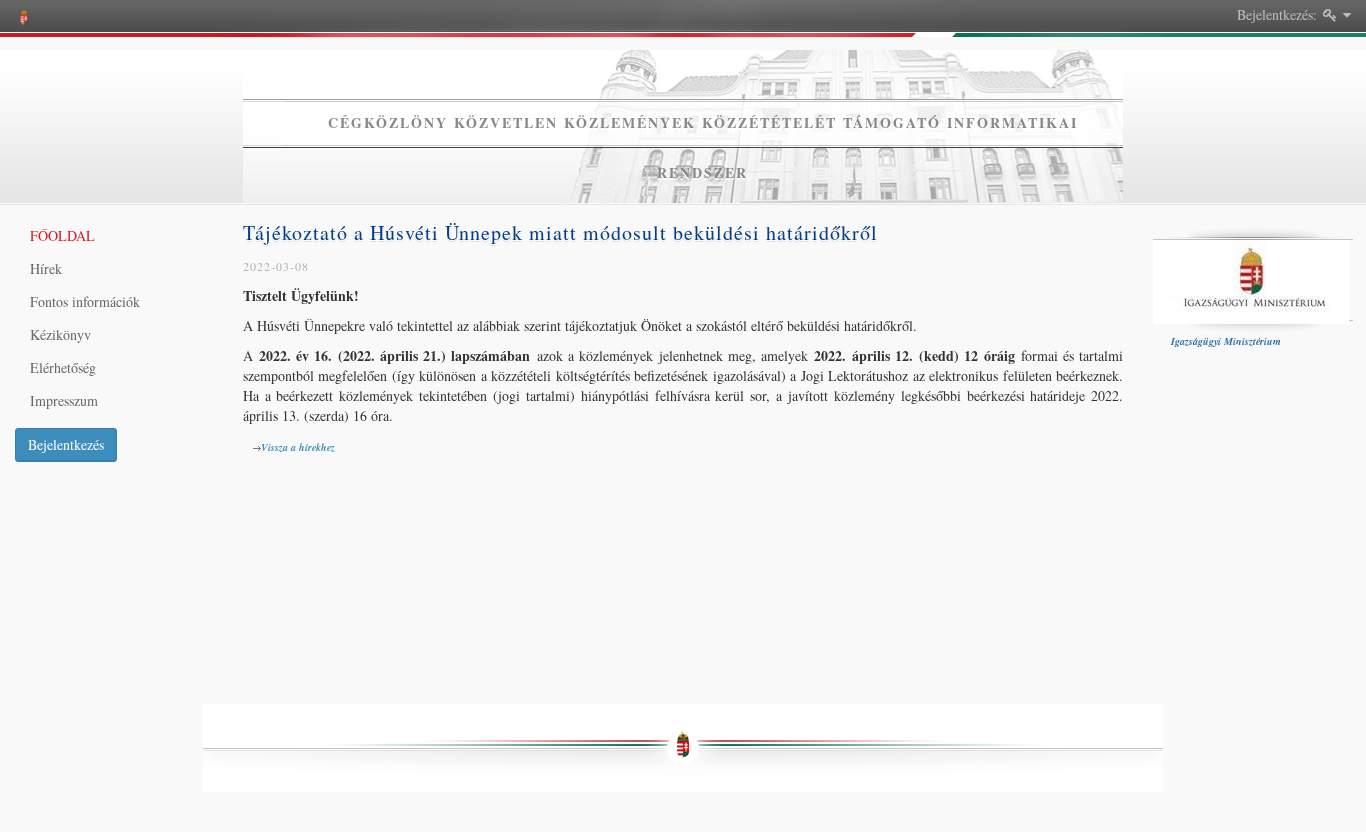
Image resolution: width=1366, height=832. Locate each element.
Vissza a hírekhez (301, 447)
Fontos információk (85, 301)
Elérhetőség (63, 367)
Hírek (46, 268)
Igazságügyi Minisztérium (1229, 341)
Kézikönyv (60, 334)
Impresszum (64, 400)
